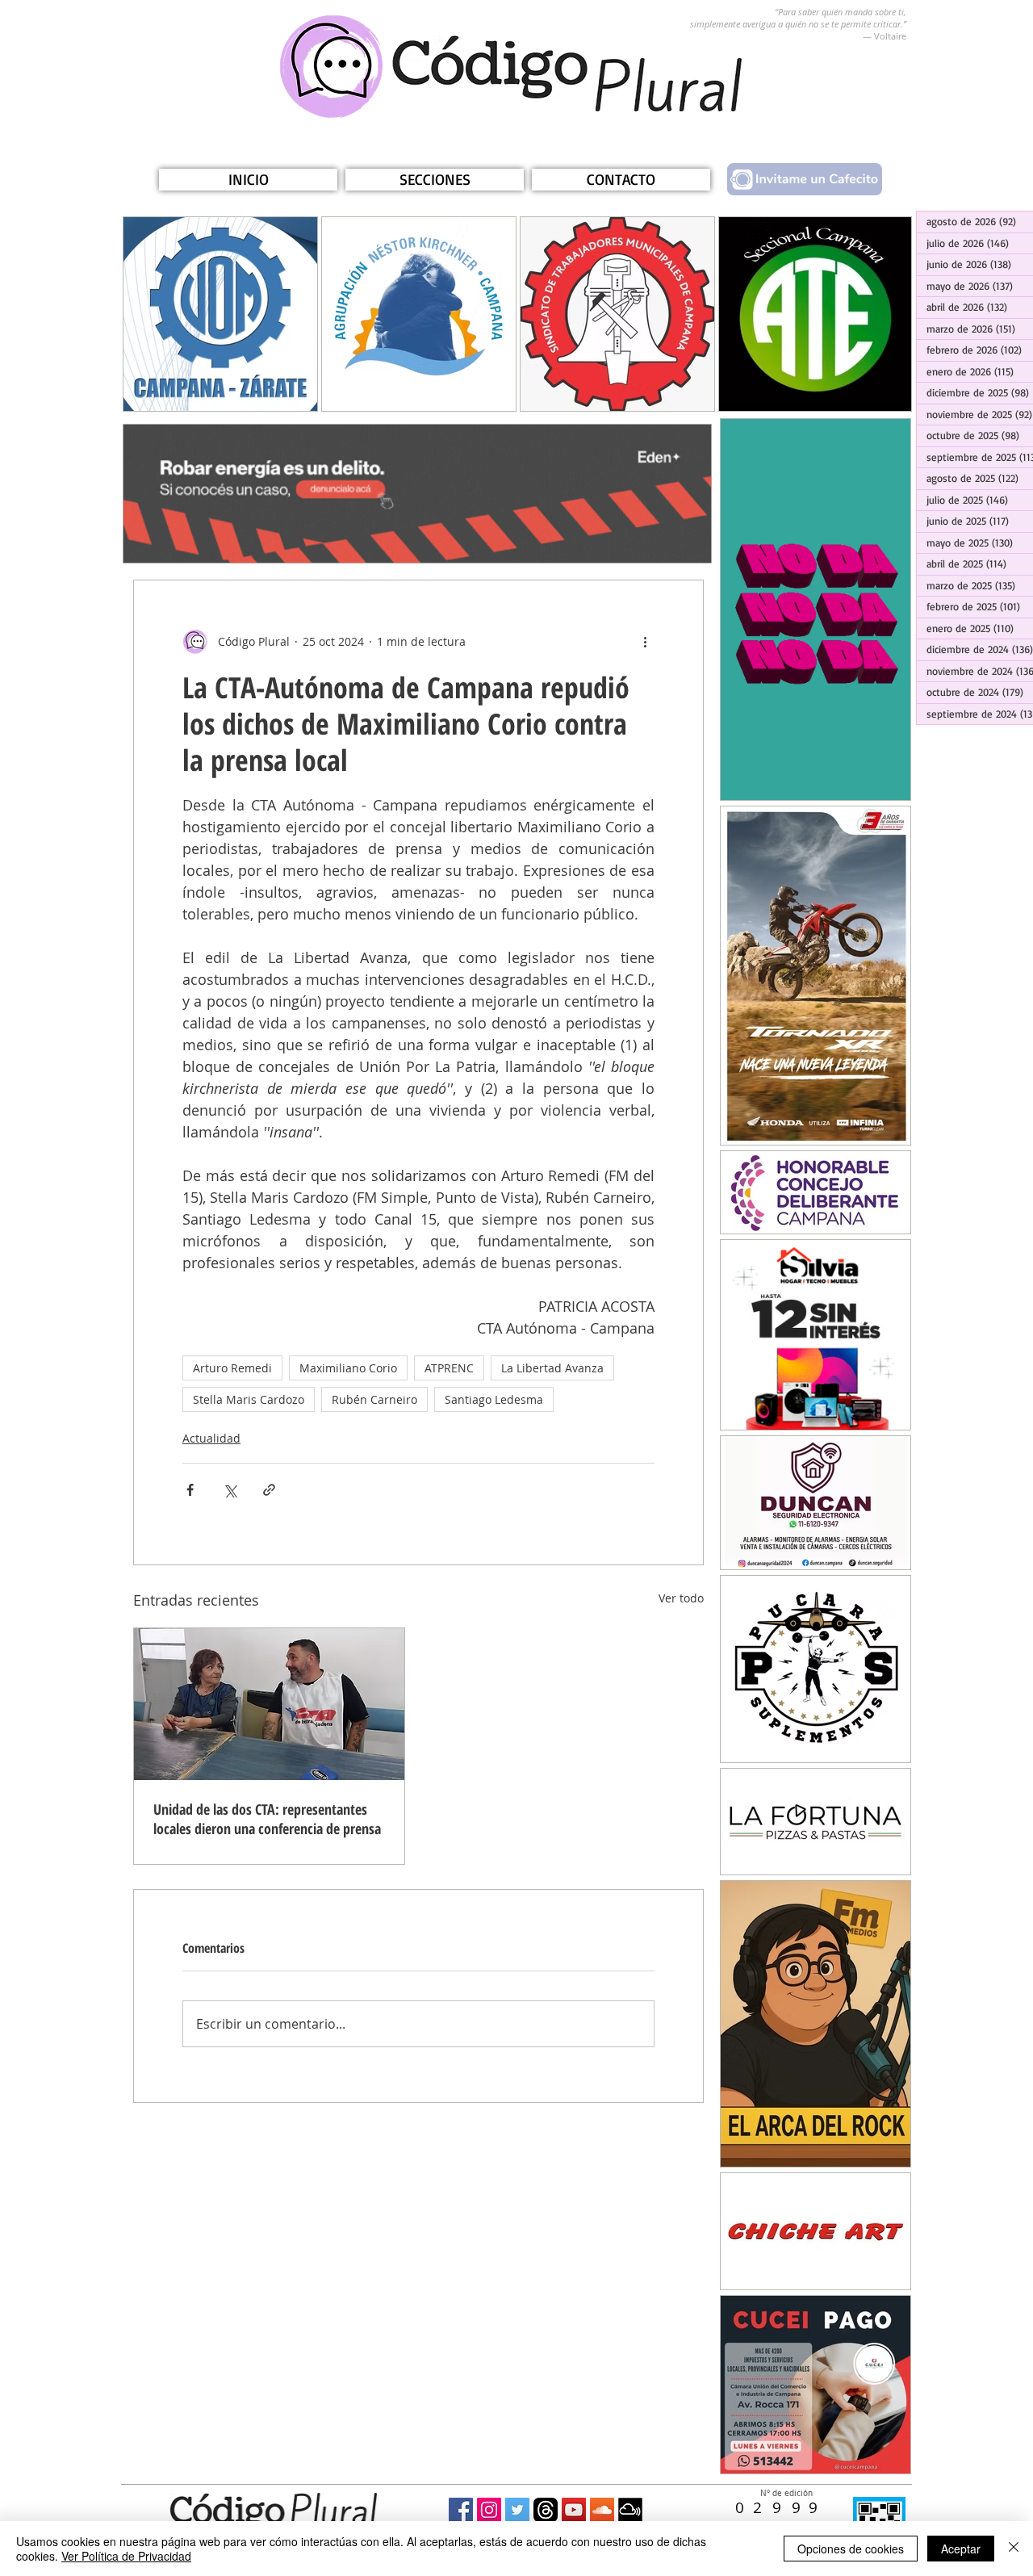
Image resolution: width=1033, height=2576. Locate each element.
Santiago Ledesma (494, 1399)
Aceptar (961, 2549)
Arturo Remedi (232, 1368)
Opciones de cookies (851, 2549)
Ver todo (681, 1598)
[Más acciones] (645, 642)
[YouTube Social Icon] (574, 2510)
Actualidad (211, 1438)
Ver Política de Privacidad (126, 2556)
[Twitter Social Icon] (517, 2510)
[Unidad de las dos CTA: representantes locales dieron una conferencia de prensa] (269, 1704)
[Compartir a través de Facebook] (190, 1490)
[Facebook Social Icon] (461, 2510)
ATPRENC (449, 1368)
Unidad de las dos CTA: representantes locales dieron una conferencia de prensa (267, 1819)
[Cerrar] (1014, 2549)
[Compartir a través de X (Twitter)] (230, 1490)
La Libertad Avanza (552, 1368)
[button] (435, 180)
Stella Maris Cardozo (249, 1399)
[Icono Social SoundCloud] (602, 2510)
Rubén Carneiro (374, 1399)
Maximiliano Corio (348, 1368)
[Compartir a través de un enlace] (269, 1490)
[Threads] (546, 2510)
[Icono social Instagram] (489, 2510)
